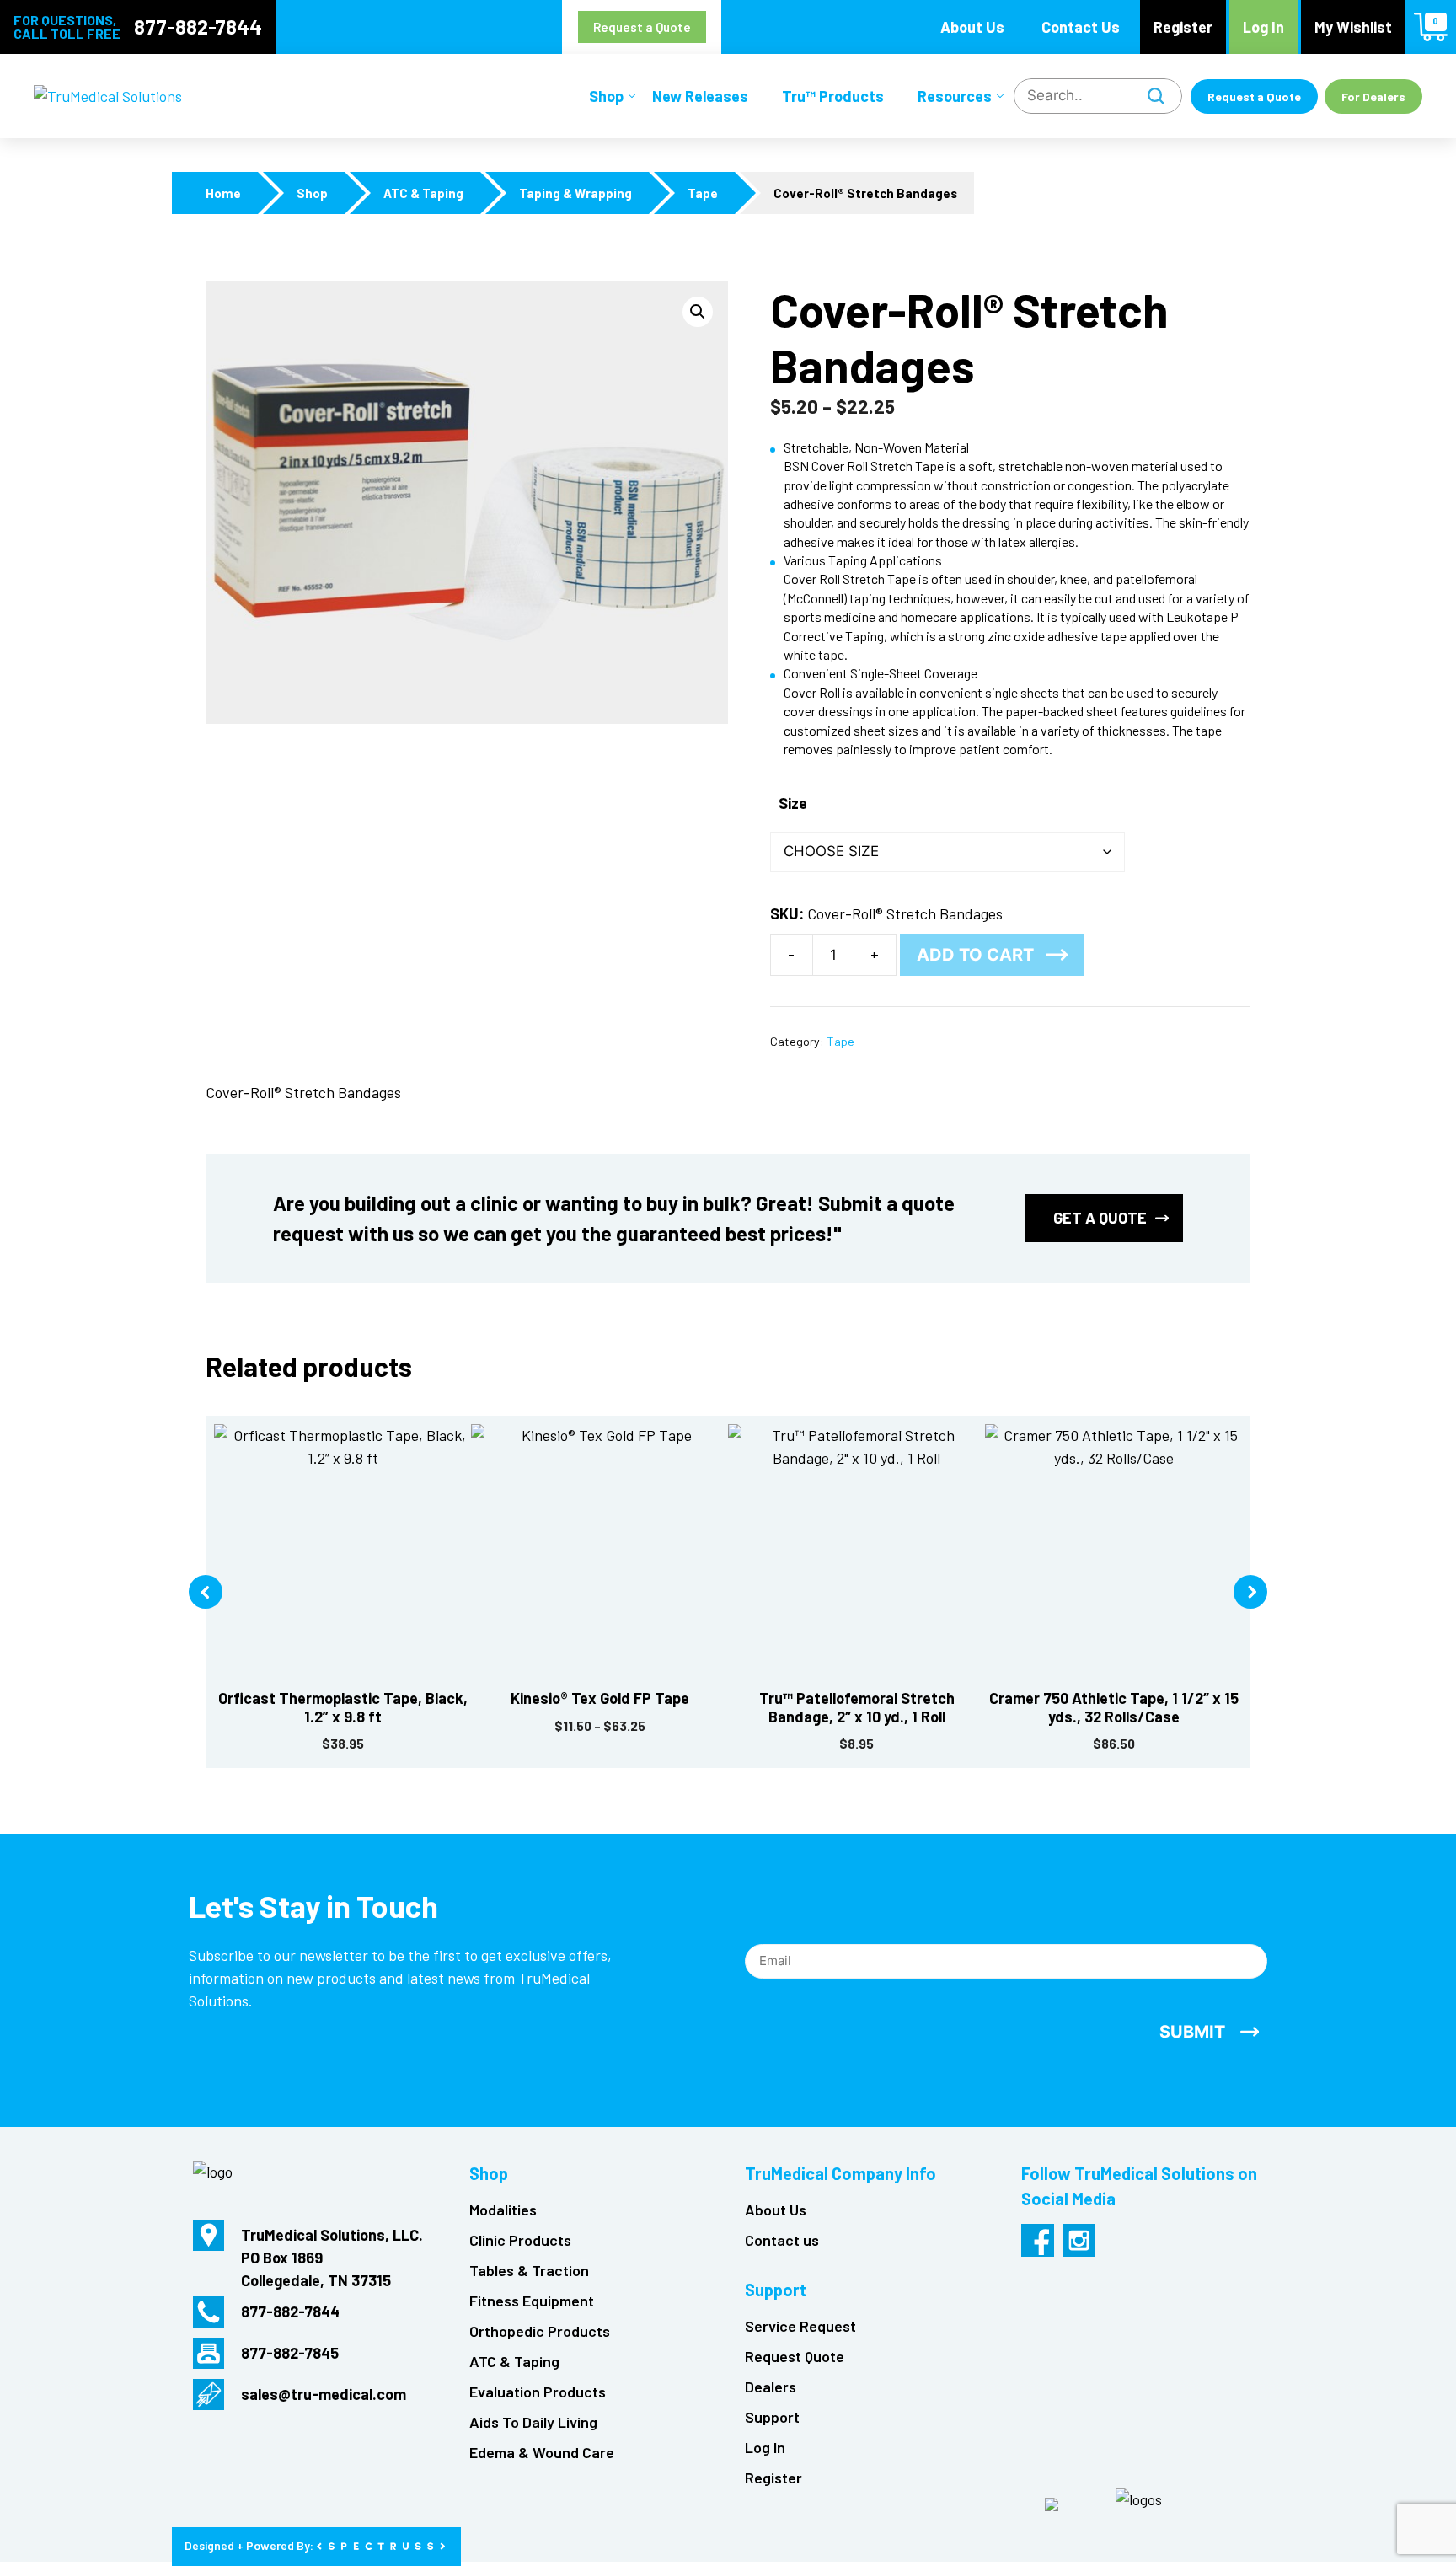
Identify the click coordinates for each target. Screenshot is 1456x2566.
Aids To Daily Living (533, 2422)
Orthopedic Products (540, 2331)
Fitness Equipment (532, 2301)
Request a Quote (642, 27)
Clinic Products (520, 2240)
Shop (606, 96)
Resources (955, 96)
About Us (972, 27)
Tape (703, 193)
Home (223, 193)
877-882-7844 (198, 27)
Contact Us (1081, 27)
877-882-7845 (290, 2353)
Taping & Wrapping (575, 193)
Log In (1263, 27)
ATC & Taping (423, 193)
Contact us (782, 2240)
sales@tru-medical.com (324, 2394)
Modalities (503, 2210)
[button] (698, 312)
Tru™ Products (833, 96)
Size (793, 803)
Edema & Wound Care (542, 2452)
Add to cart (975, 955)
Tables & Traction (529, 2270)
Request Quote (795, 2356)
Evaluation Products (538, 2392)
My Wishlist (1353, 27)
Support (772, 2417)
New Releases (700, 96)
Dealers (771, 2387)
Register (1183, 27)
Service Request (800, 2326)
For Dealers (1373, 96)
